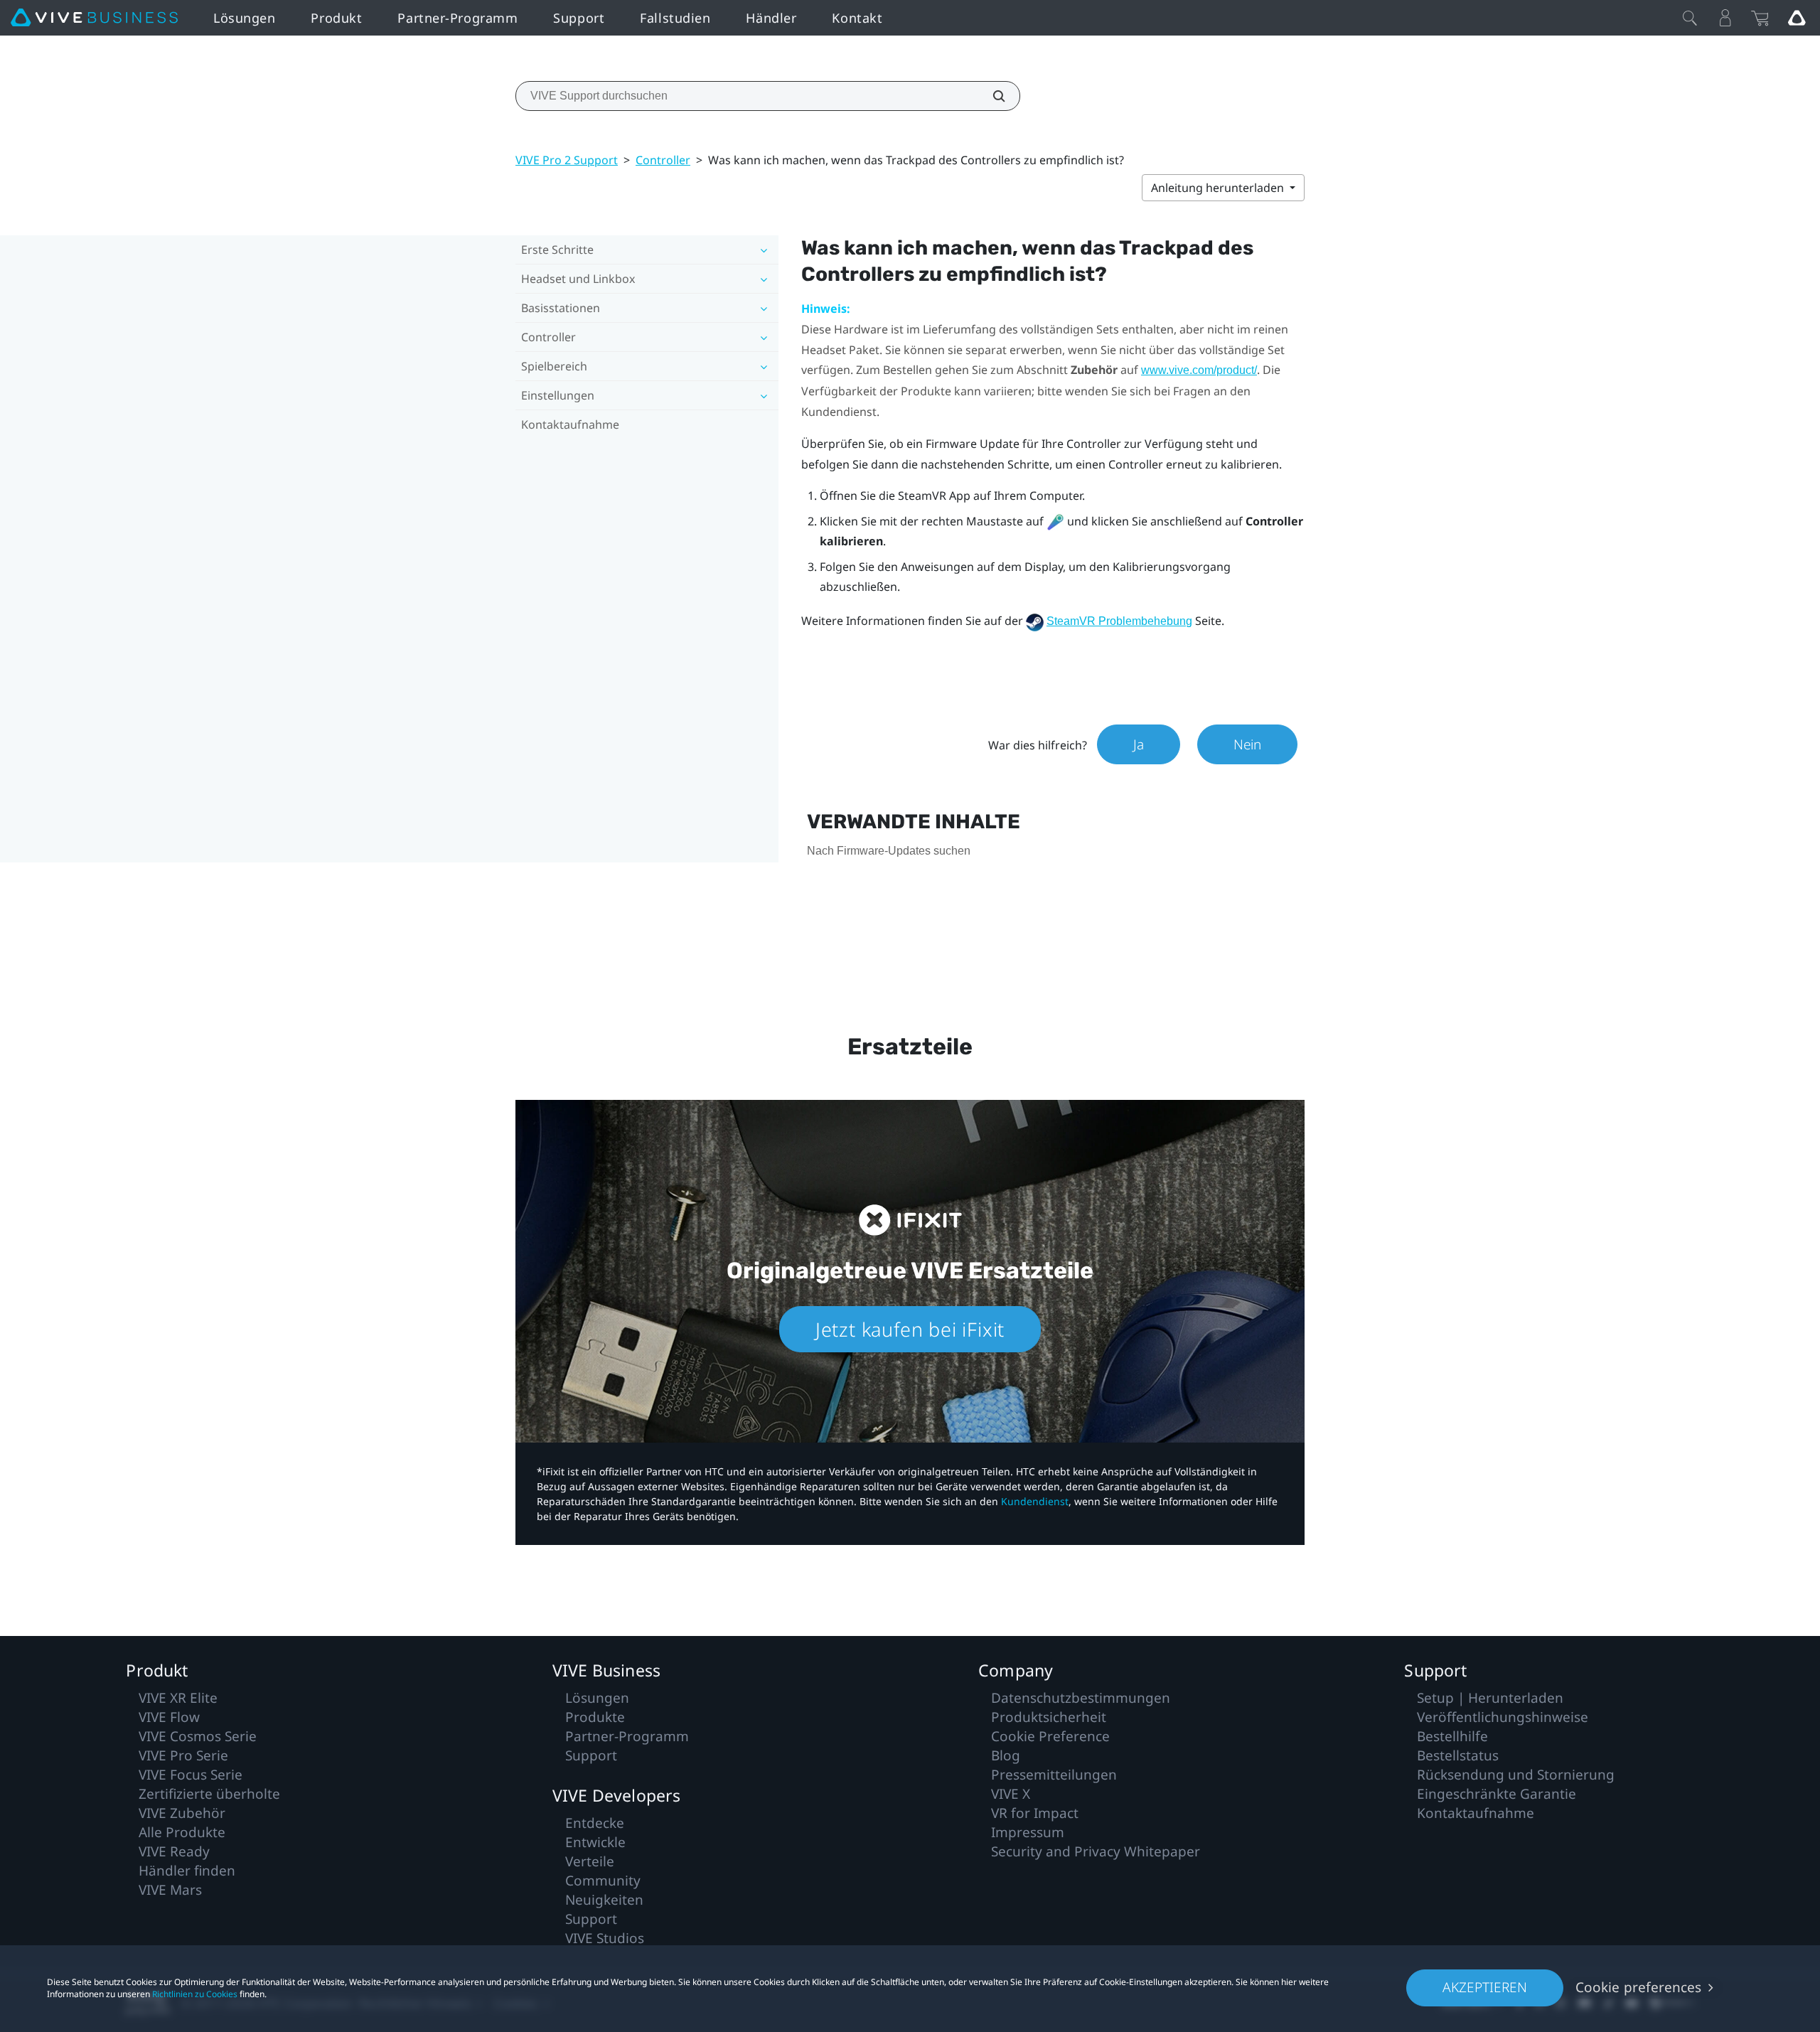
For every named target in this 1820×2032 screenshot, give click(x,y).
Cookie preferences (1638, 1987)
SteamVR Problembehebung (1119, 621)
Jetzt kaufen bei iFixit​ (910, 1329)
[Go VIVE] (1797, 18)
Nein (1247, 744)
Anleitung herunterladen (1219, 188)
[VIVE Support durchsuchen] (991, 96)
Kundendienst (1035, 1501)
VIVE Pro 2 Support (567, 160)
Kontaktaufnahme (570, 424)
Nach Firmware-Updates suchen (889, 851)
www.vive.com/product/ (1199, 370)
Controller (663, 160)
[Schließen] (1690, 18)
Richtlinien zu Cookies (195, 1994)
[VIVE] (94, 18)
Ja (1139, 744)
